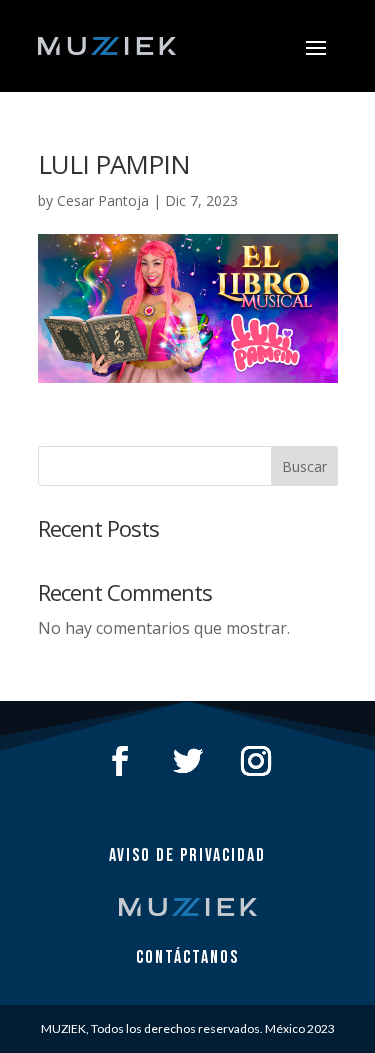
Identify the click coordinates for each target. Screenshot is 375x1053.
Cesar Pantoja (103, 200)
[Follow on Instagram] (256, 761)
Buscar (304, 466)
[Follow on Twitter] (188, 761)
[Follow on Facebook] (120, 761)
